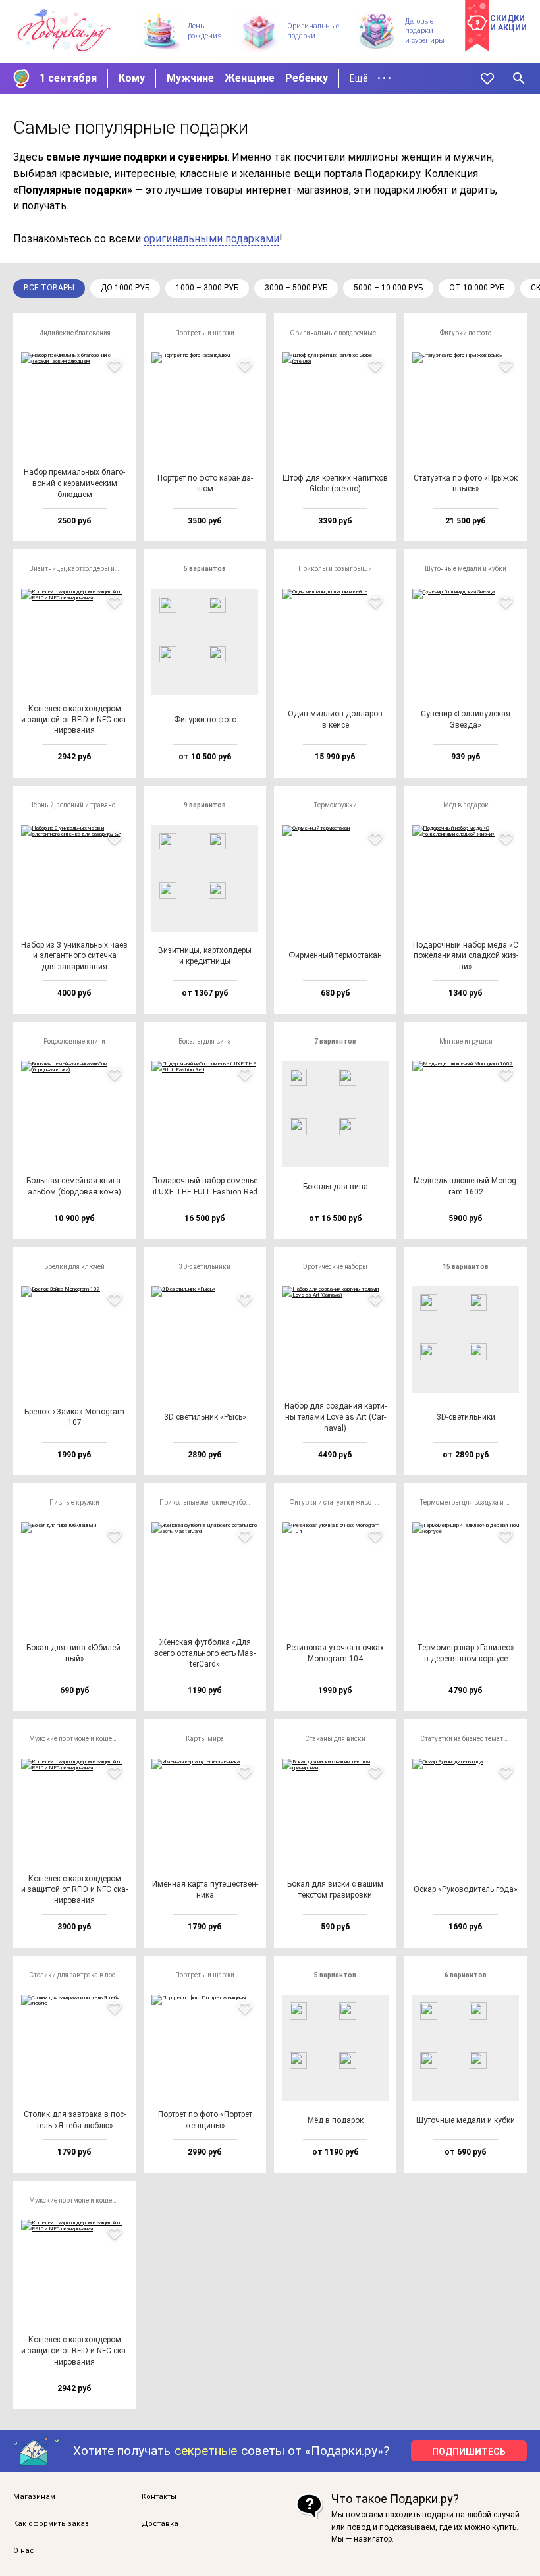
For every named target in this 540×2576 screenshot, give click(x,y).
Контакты (159, 2497)
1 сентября (68, 78)
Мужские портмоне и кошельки (78, 1739)
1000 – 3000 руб (207, 288)
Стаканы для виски (335, 1739)
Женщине (250, 78)
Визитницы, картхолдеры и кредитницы (78, 569)
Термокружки (336, 805)
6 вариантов (466, 1975)
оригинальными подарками (211, 239)
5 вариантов (205, 569)
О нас (24, 2551)
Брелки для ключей (74, 1267)
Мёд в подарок (466, 805)
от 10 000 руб (477, 288)
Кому (132, 78)
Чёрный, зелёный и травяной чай (78, 805)
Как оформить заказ (51, 2524)
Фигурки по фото (466, 333)
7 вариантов (335, 1041)
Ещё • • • (370, 78)
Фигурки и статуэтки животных (338, 1502)
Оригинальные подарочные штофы (339, 333)
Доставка (160, 2524)
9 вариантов (205, 805)
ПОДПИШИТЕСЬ (469, 2452)
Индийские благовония (75, 333)
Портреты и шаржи (205, 333)
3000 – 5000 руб (296, 288)
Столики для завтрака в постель (78, 1975)
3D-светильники (205, 1267)
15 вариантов (466, 1267)
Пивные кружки (74, 1502)
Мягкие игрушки (466, 1041)
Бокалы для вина (205, 1041)
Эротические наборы (335, 1267)
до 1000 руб (125, 288)
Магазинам (34, 2497)
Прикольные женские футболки (208, 1502)
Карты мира (205, 1739)
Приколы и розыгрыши (335, 569)
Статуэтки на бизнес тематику (467, 1739)
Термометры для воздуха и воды (470, 1502)
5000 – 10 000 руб (388, 288)
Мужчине (190, 78)
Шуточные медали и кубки (466, 569)
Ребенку (307, 78)
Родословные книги (74, 1041)
